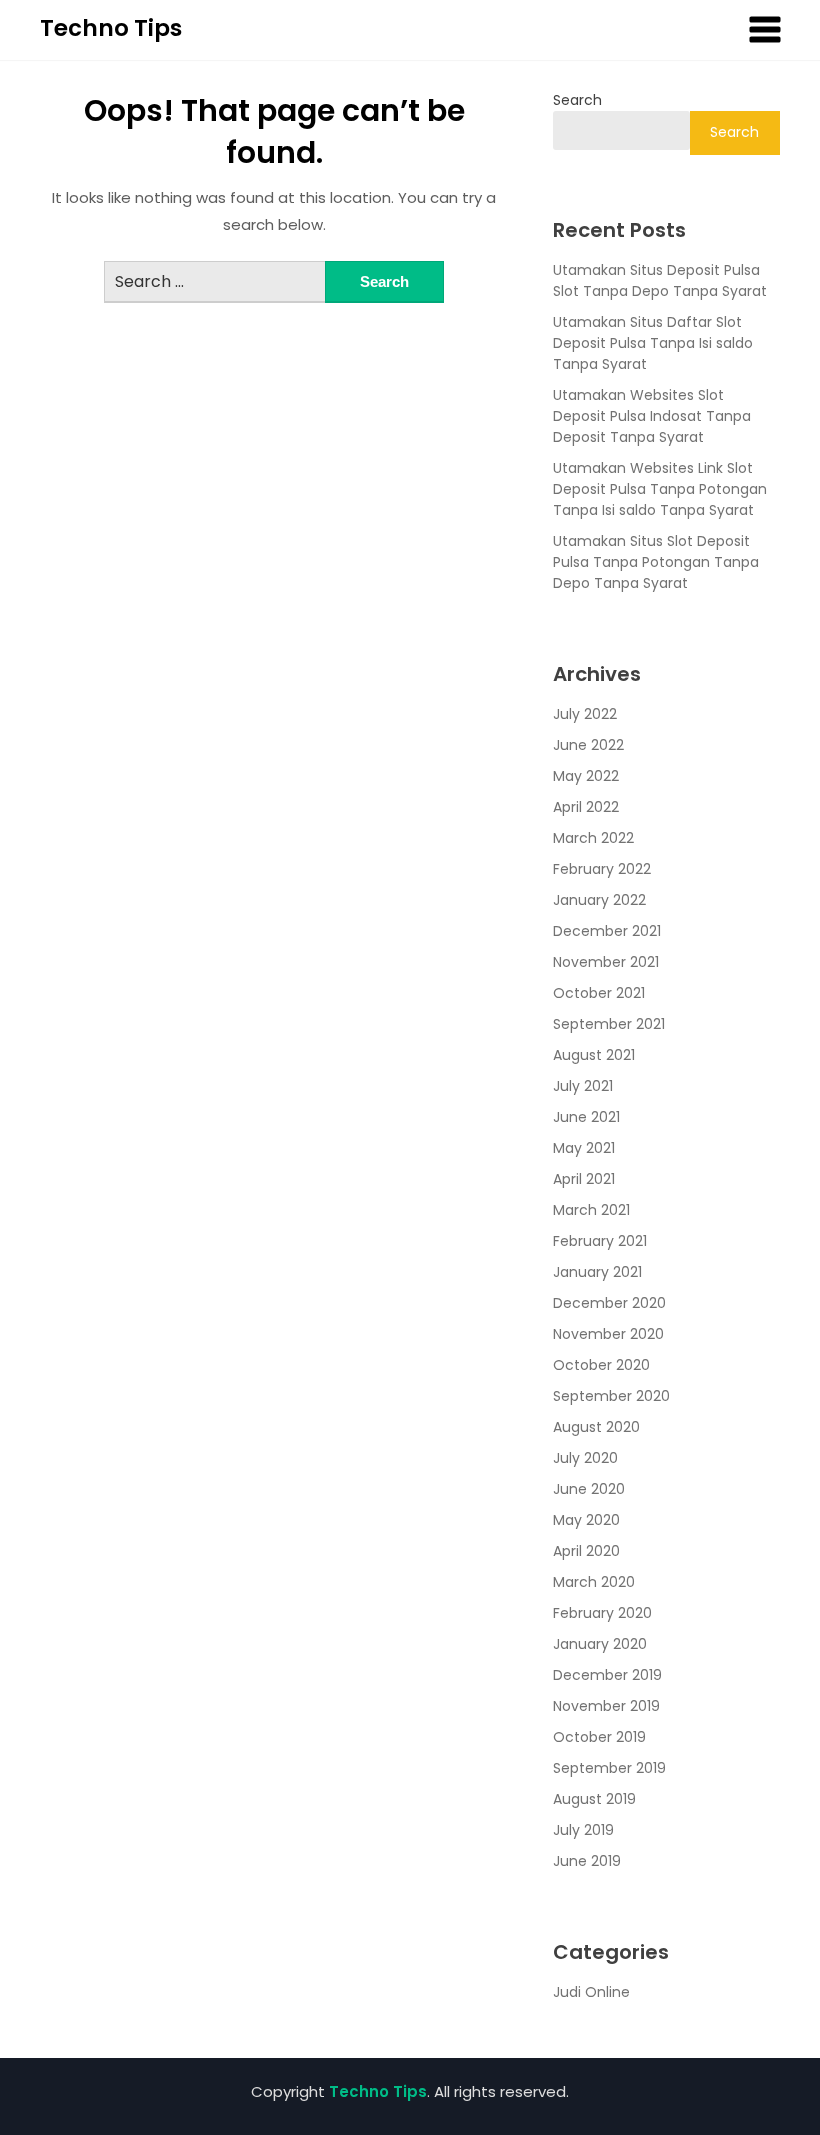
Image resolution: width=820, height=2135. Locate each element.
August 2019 (594, 1799)
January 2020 (600, 1644)
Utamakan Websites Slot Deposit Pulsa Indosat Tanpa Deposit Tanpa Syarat (652, 416)
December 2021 (607, 931)
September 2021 (609, 1024)
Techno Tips (111, 28)
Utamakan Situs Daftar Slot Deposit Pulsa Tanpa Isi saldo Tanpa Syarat (653, 343)
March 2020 (594, 1582)
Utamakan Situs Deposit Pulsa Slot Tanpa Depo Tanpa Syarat (660, 280)
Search (577, 100)
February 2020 (602, 1613)
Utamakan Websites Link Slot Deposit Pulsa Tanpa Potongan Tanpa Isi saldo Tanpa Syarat (660, 489)
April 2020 (586, 1551)
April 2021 (584, 1179)
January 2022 (599, 900)
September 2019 (609, 1768)
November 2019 (606, 1706)
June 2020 (589, 1489)
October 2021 (599, 993)
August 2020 (596, 1427)
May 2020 (586, 1520)
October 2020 (601, 1365)
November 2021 (606, 962)
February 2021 (600, 1241)
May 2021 (584, 1148)
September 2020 (611, 1396)
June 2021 (586, 1117)
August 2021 (594, 1055)
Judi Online (591, 1992)
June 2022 (588, 745)
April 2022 (586, 807)
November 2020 (608, 1334)
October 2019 (599, 1737)
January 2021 (597, 1272)
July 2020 (585, 1458)
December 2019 (607, 1675)
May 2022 (586, 776)
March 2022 (593, 838)
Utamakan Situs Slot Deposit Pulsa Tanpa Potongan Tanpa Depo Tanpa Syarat (656, 562)
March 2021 (591, 1210)
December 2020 (609, 1303)
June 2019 (587, 1861)
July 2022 (585, 714)
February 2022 (602, 869)
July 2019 (583, 1830)
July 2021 (583, 1086)
